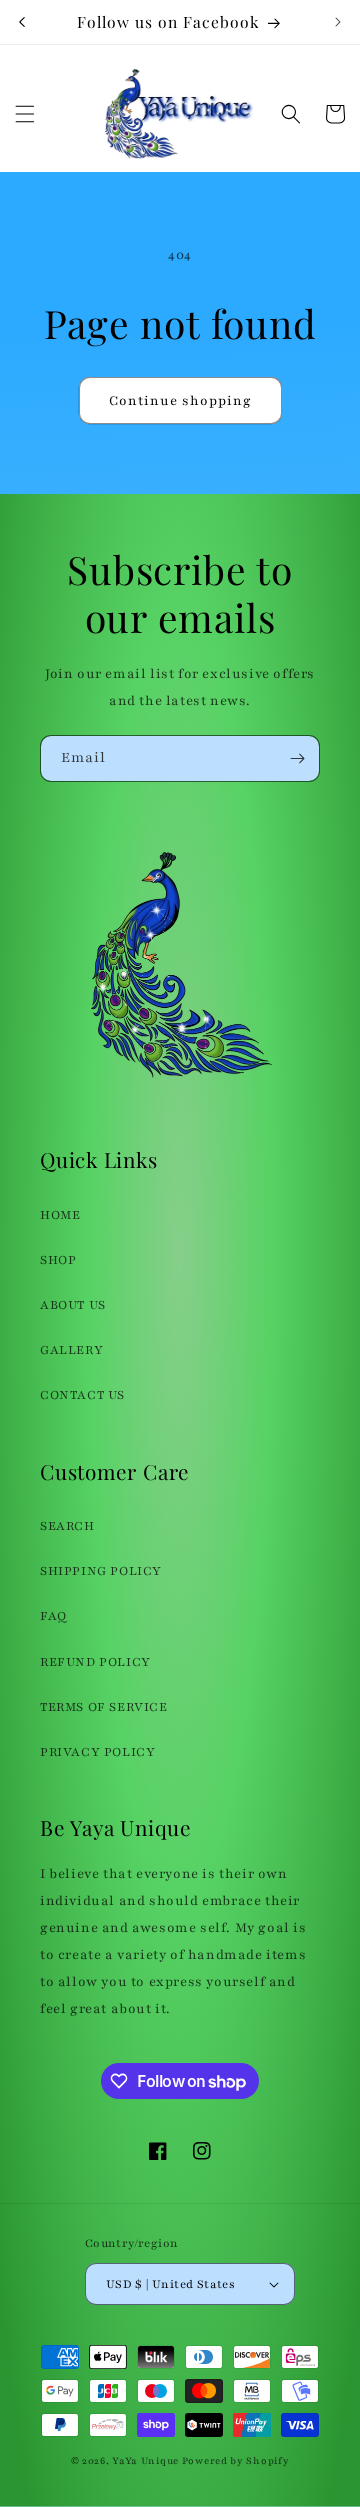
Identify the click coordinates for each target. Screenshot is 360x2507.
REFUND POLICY (95, 1662)
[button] (25, 114)
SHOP (58, 1260)
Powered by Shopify (236, 2460)
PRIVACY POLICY (97, 1752)
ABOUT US (73, 1305)
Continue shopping (180, 401)
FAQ (53, 1616)
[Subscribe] (297, 758)
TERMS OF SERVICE (104, 1707)
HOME (60, 1215)
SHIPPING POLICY (101, 1571)
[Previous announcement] (22, 22)
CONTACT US (82, 1395)
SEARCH (67, 1526)
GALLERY (71, 1350)
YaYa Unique (145, 2460)
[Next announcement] (338, 22)
